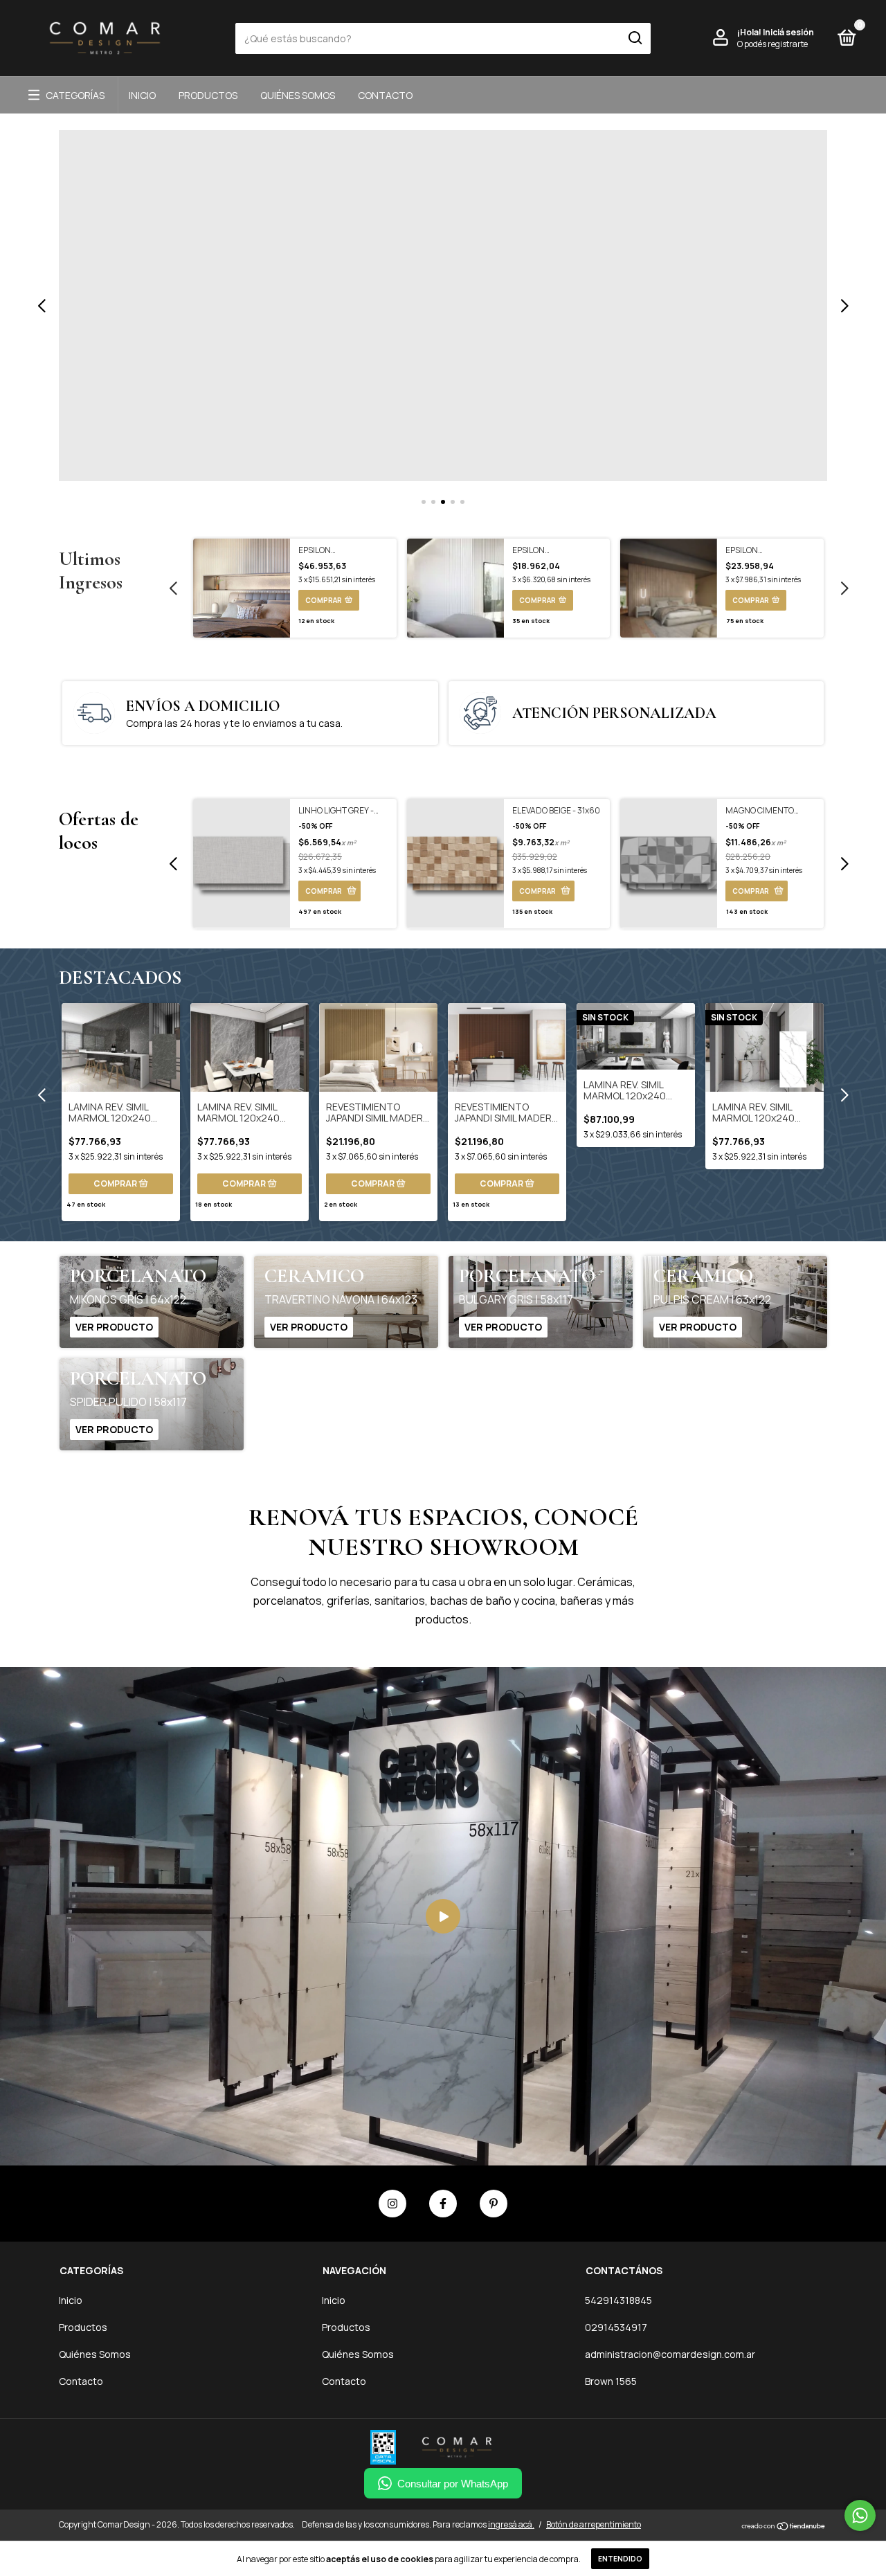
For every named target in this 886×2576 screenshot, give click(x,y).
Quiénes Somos (298, 95)
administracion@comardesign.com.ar (670, 2354)
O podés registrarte (772, 44)
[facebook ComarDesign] (443, 2204)
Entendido (620, 2559)
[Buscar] (634, 38)
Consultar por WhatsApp (453, 2484)
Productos (208, 95)
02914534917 (616, 2327)
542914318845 (618, 2300)
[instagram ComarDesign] (392, 2204)
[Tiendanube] (784, 2526)
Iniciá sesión (788, 32)
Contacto (385, 95)
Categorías (75, 95)
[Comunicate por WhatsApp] (860, 2515)
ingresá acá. (511, 2524)
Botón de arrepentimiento (594, 2524)
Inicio (142, 95)
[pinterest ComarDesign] (494, 2204)
